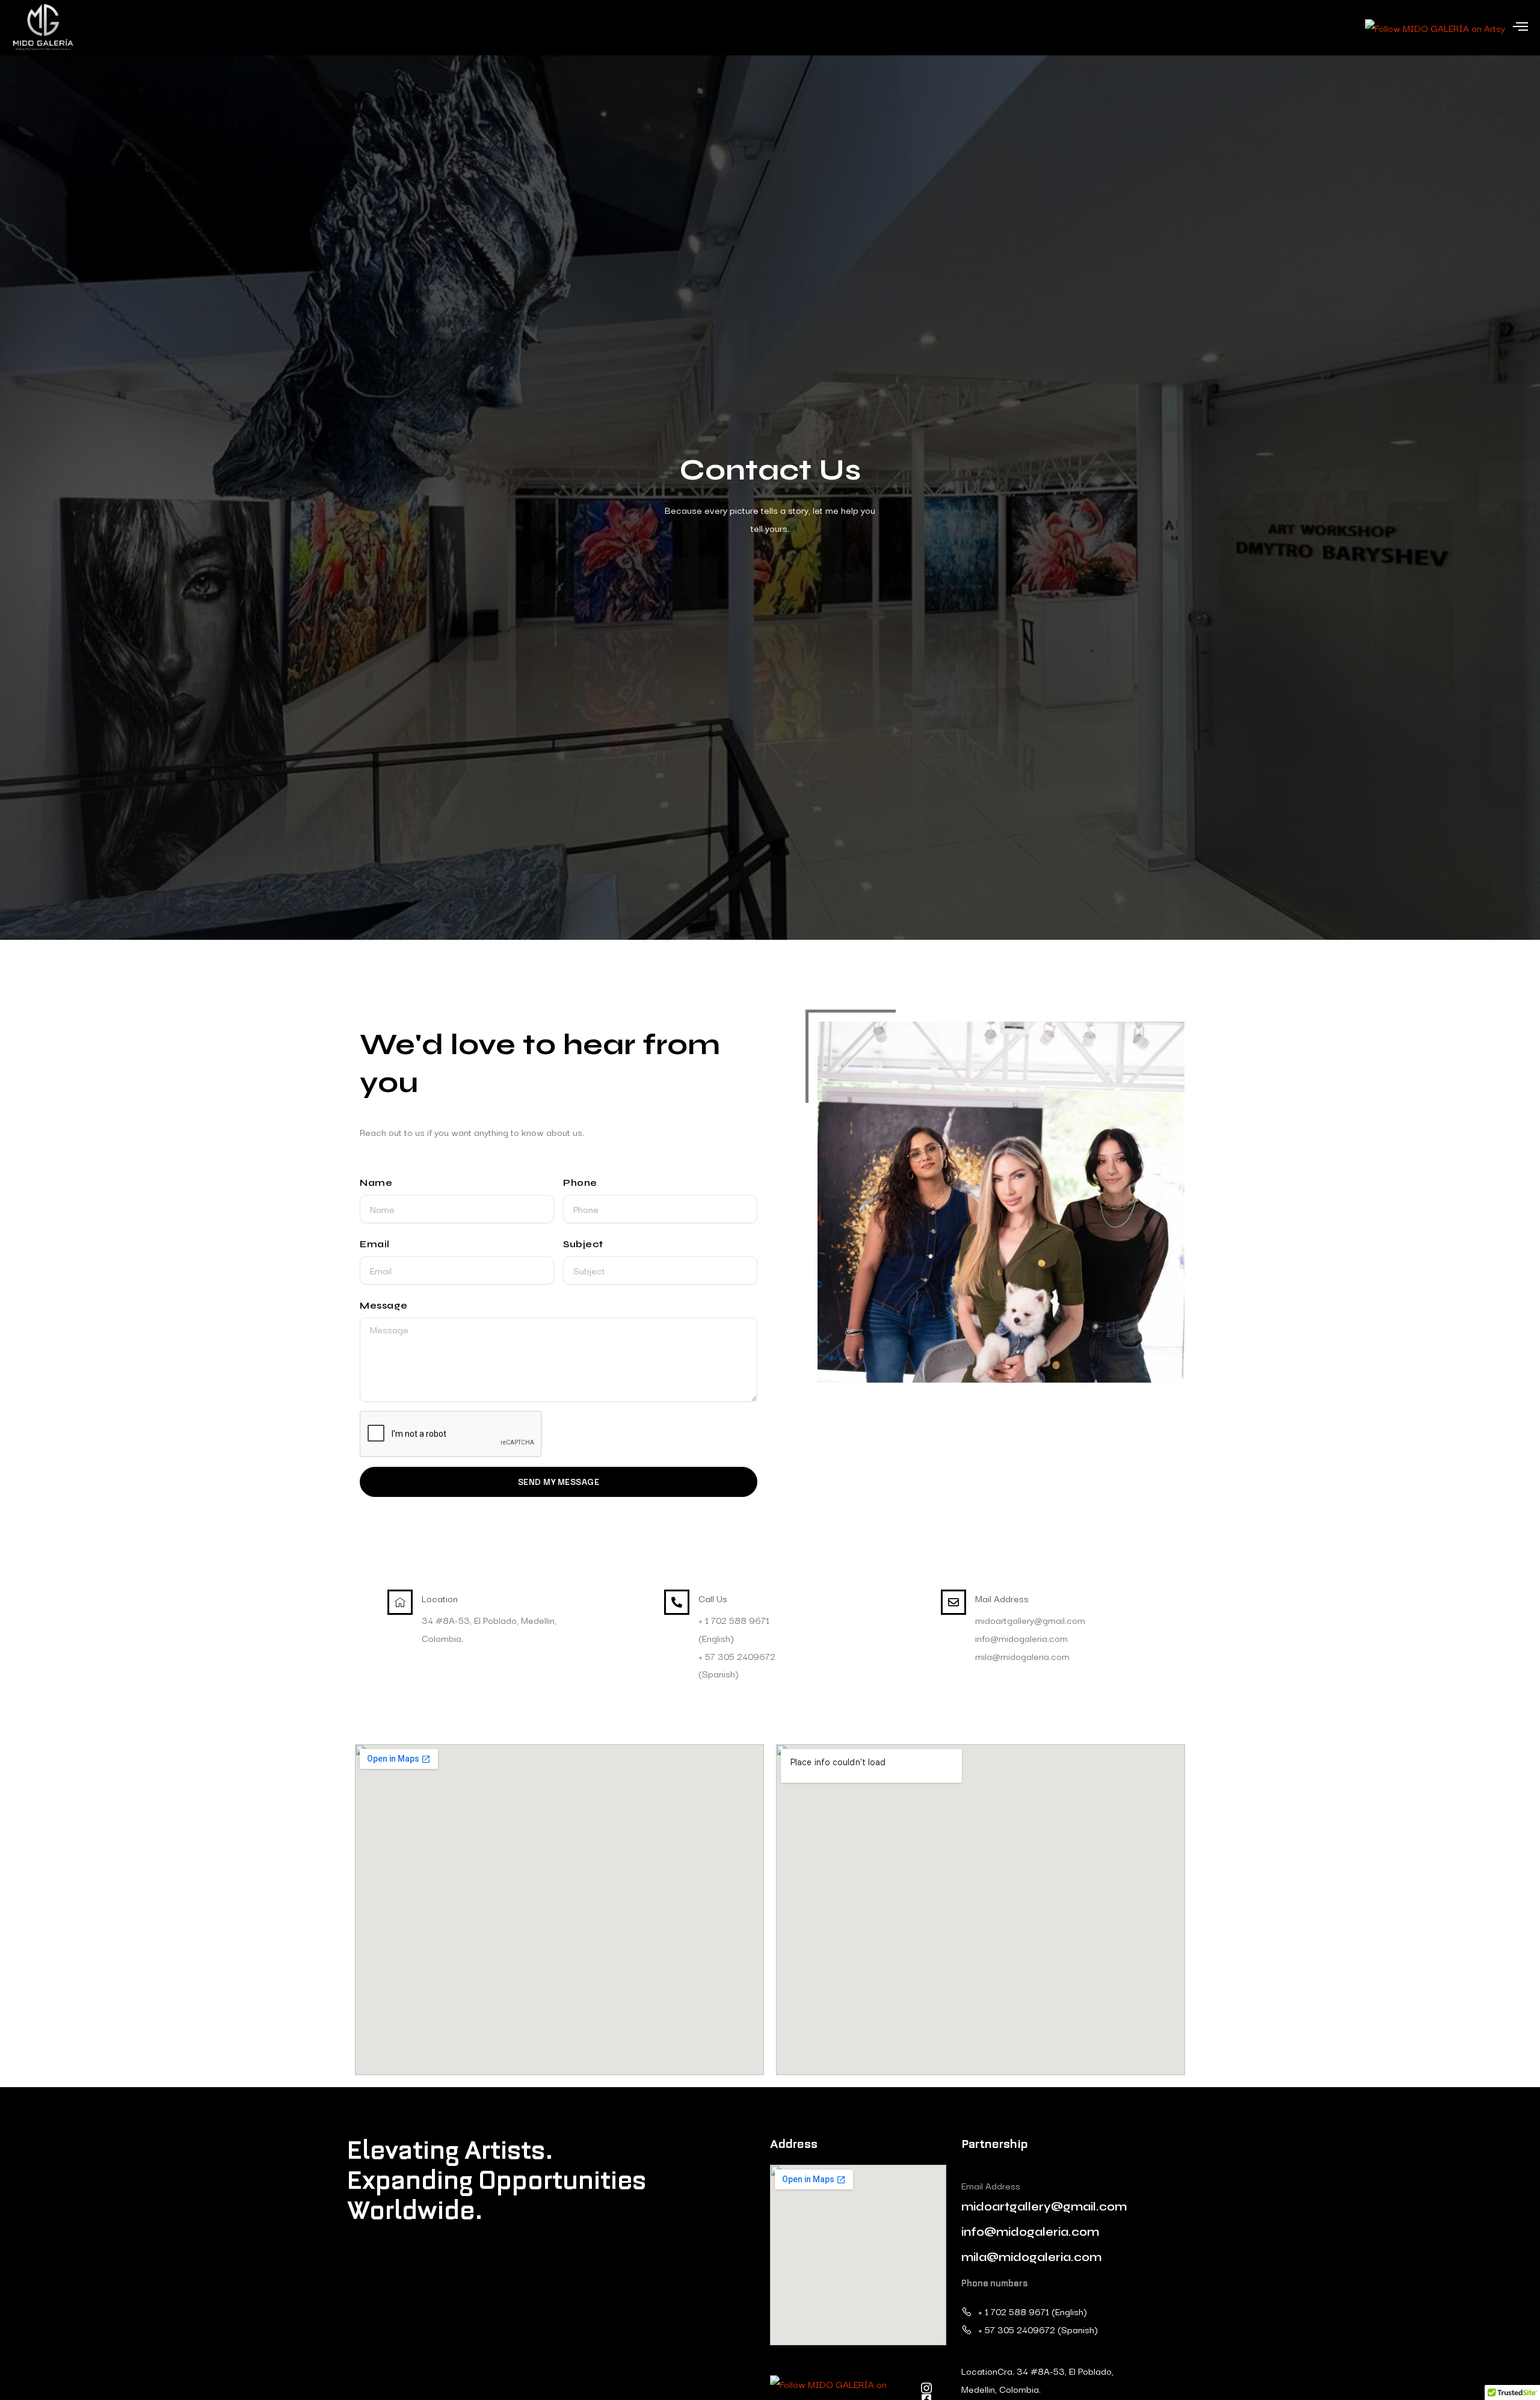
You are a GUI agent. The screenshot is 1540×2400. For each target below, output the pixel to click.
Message (384, 1305)
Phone (580, 1183)
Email (375, 1244)
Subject (583, 1244)
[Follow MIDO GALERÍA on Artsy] (1435, 26)
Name (376, 1183)
